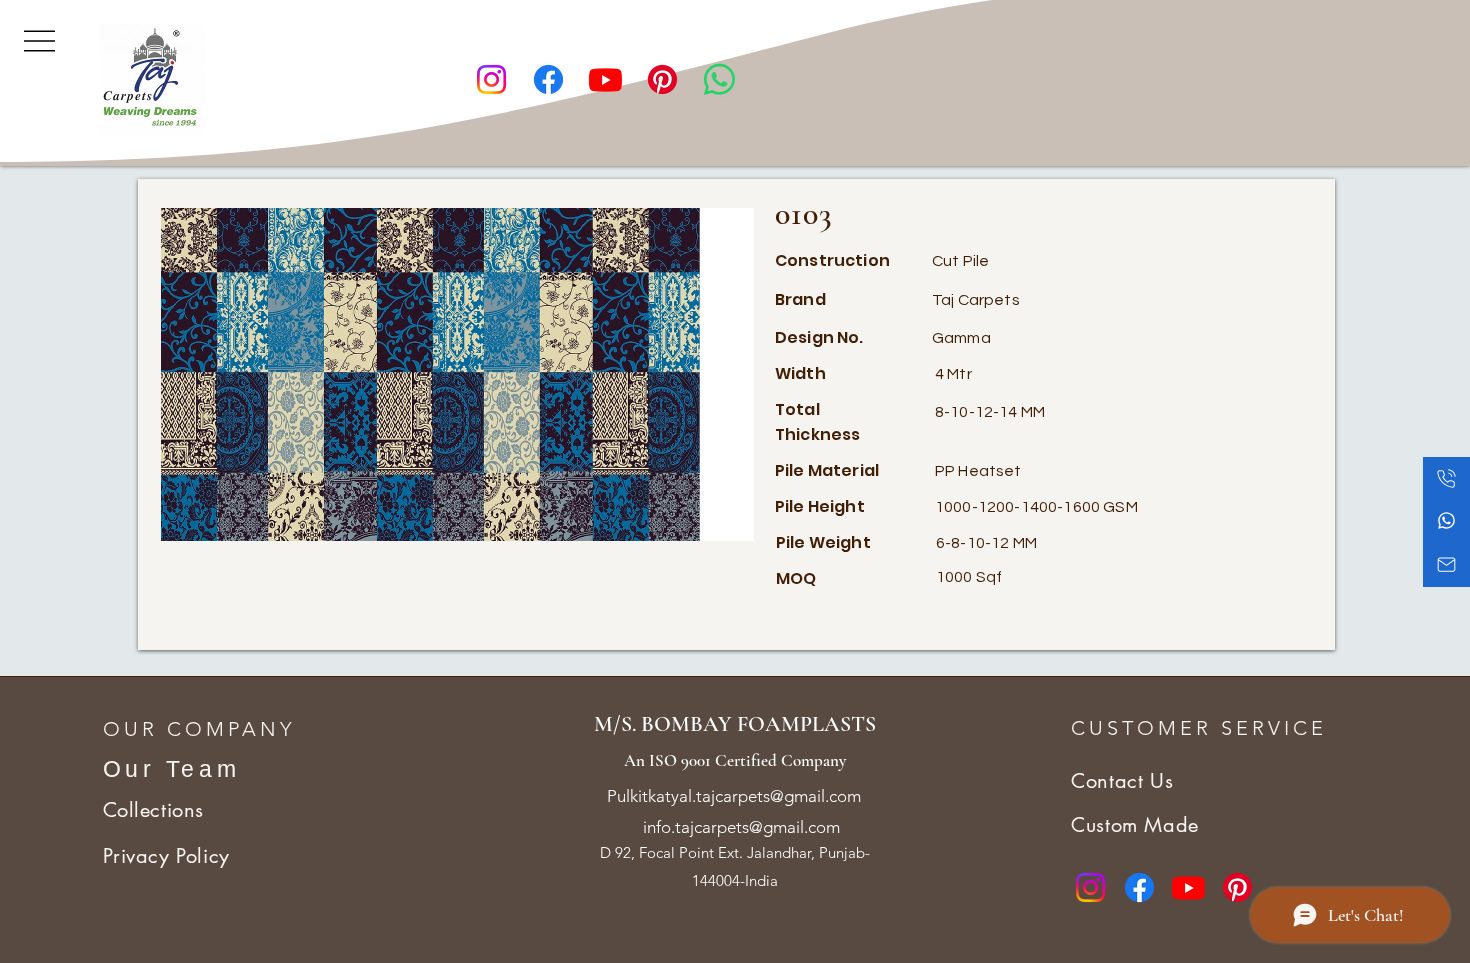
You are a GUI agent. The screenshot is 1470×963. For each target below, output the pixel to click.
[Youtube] (605, 79)
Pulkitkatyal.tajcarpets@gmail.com (734, 796)
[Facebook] (548, 79)
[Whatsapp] (719, 79)
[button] (39, 39)
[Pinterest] (662, 79)
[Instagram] (491, 79)
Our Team (172, 769)
